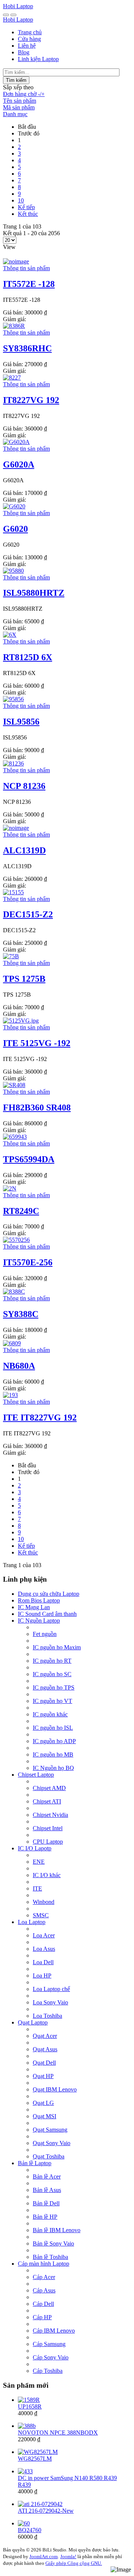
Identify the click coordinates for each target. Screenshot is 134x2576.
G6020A (19, 464)
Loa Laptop (32, 1922)
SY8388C (21, 1314)
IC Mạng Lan (34, 1607)
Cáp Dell (43, 2304)
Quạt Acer (45, 2036)
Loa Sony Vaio (50, 2002)
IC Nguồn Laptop (39, 1621)
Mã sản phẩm (19, 107)
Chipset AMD (49, 1788)
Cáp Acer (44, 2277)
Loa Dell (43, 1962)
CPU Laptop (48, 1842)
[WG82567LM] (38, 2452)
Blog (24, 52)
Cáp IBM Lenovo (54, 2331)
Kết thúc (28, 214)
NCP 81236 (24, 786)
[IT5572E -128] (16, 261)
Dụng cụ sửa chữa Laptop (49, 1594)
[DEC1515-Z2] (13, 892)
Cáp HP (42, 2317)
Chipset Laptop (36, 1775)
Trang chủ (30, 32)
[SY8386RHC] (14, 326)
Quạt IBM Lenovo (55, 2089)
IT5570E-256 (28, 1262)
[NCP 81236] (13, 763)
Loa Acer (44, 1935)
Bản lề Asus (47, 2190)
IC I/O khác (47, 1875)
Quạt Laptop (33, 2022)
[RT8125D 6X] (10, 635)
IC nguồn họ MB (53, 1754)
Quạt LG (43, 2103)
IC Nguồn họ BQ (53, 1768)
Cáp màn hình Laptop (44, 2264)
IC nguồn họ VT (52, 1701)
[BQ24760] (24, 2523)
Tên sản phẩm (20, 101)
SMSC (41, 1915)
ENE (39, 1862)
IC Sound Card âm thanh (47, 1614)
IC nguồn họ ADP (54, 1741)
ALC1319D (24, 850)
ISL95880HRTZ (34, 593)
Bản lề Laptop (35, 2163)
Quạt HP (43, 2076)
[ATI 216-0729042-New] (40, 2504)
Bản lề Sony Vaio (53, 2243)
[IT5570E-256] (16, 1240)
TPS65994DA (29, 1159)
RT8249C (21, 1211)
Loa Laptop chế (51, 1989)
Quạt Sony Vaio (52, 2143)
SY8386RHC (27, 348)
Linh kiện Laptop (38, 59)
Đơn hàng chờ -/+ (24, 94)
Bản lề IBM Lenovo (57, 2230)
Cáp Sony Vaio (51, 2357)
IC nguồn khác (50, 1714)
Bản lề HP (45, 2217)
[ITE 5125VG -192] (21, 1021)
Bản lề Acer (47, 2177)
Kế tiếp (26, 207)
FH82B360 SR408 (37, 1108)
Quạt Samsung (50, 2130)
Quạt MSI (44, 2116)
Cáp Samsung (49, 2344)
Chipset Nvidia (50, 1815)
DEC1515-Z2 (28, 914)
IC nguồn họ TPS (54, 1687)
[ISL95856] (13, 699)
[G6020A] (16, 442)
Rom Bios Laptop (39, 1600)
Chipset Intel (48, 1828)
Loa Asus (44, 1949)
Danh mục (15, 114)
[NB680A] (12, 1343)
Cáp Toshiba (48, 2371)
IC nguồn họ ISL (53, 1728)
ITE (37, 1888)
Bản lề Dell (46, 2203)
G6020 (15, 529)
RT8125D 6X (28, 657)
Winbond (44, 1902)
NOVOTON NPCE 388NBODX (58, 2433)
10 (21, 200)
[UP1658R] (29, 2400)
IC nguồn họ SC (52, 1674)
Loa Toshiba (47, 2016)
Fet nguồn (45, 1634)
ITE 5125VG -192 (37, 1043)
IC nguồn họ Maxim (57, 1647)
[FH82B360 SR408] (14, 1085)
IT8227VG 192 (31, 400)
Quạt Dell (44, 2063)
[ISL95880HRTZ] (13, 571)
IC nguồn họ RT (52, 1661)
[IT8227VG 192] (12, 378)
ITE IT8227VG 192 (40, 1418)
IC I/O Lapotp (35, 1848)
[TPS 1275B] (11, 956)
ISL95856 (21, 722)
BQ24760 (30, 2530)
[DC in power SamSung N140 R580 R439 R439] (25, 2471)
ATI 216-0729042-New (46, 2511)
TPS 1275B (24, 979)
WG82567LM (35, 2459)
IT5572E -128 (29, 284)
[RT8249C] (10, 1188)
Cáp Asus (44, 2290)
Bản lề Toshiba (50, 2257)
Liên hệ (27, 46)
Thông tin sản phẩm (26, 268)
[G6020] (14, 506)
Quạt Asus (45, 2049)
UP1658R (30, 2406)
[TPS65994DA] (15, 1137)
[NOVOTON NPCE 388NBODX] (27, 2426)
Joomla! (68, 2556)
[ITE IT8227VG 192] (10, 1395)
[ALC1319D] (16, 828)
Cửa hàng (29, 39)
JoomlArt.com (44, 2556)
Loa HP (42, 1976)
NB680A (19, 1366)
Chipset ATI (47, 1801)
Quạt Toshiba (49, 2156)
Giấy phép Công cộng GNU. (74, 2563)
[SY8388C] (14, 1292)
